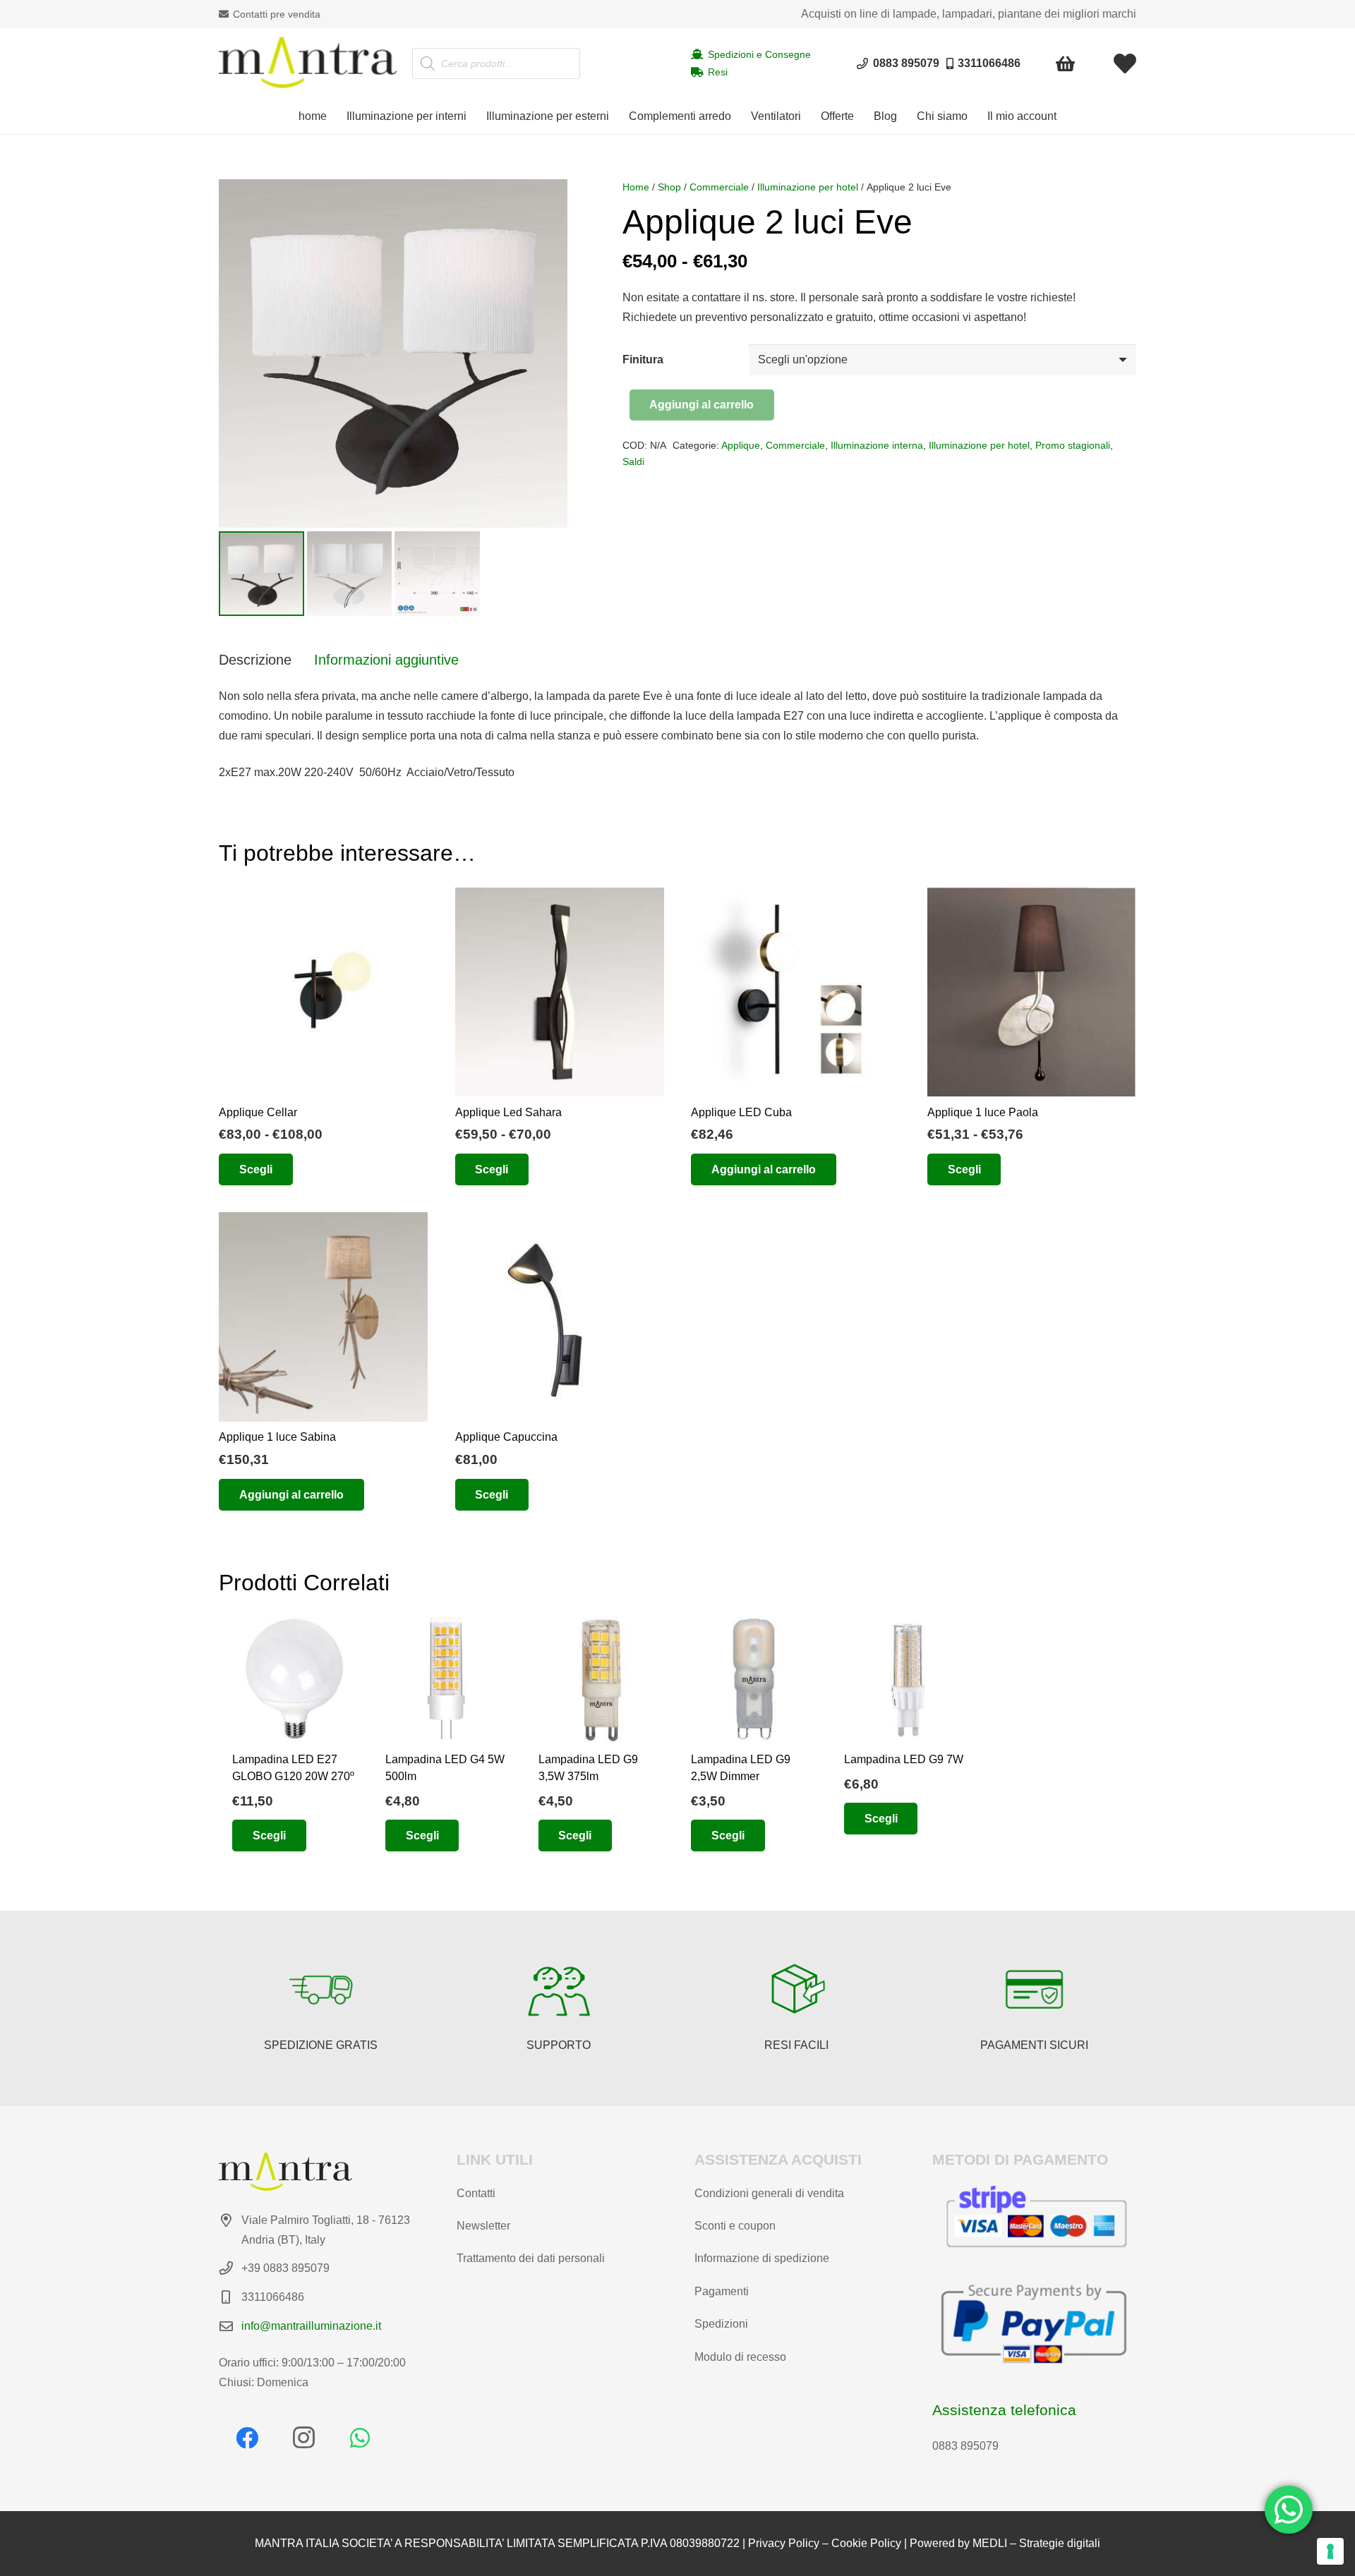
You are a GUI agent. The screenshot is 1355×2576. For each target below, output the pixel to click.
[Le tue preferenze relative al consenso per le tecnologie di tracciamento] (1330, 2551)
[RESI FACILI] (797, 1990)
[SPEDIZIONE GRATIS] (321, 1990)
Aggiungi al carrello (701, 405)
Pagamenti (722, 2291)
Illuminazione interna (877, 445)
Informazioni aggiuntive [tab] (386, 660)
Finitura (643, 359)
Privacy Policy (784, 2543)
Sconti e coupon (735, 2226)
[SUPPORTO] (559, 1990)
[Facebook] (247, 2438)
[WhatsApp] (360, 2438)
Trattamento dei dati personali (531, 2258)
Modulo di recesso (740, 2357)
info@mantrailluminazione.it (311, 2326)
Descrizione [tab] (255, 660)
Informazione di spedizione (762, 2258)
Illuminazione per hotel (808, 187)
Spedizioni (721, 2324)
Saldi (633, 461)
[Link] (1125, 64)
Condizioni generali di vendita (769, 2193)
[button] (474, 116)
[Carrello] (1066, 64)
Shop (669, 187)
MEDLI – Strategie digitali (1036, 2543)
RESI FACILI (796, 2045)
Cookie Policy (866, 2543)
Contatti (476, 2193)
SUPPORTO (559, 2045)
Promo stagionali (1073, 445)
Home (636, 187)
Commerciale (719, 187)
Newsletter (483, 2226)
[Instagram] (303, 2438)
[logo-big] (308, 64)
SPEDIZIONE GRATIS (321, 2045)
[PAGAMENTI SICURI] (1035, 1990)
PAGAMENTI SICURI (1034, 2045)
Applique (741, 445)
